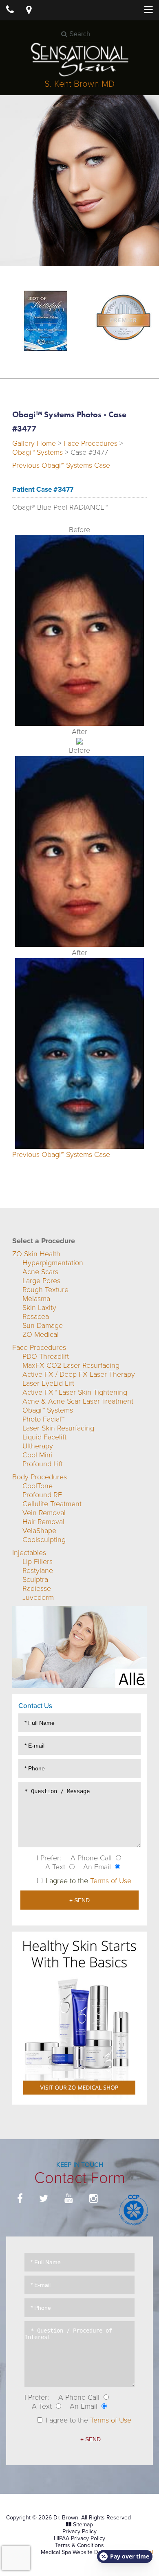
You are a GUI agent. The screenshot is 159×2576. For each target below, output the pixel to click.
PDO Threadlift (46, 1356)
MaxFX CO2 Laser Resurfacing (71, 1365)
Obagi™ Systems (38, 452)
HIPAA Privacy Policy (79, 2538)
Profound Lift (43, 1464)
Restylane (38, 1571)
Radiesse (37, 1588)
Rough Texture (45, 1290)
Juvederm (38, 1597)
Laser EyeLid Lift (48, 1383)
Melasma (36, 1299)
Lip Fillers (38, 1562)
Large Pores (41, 1281)
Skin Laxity (39, 1308)
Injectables (29, 1553)
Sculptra (35, 1579)
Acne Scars (40, 1272)
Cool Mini (37, 1455)
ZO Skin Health (36, 1254)
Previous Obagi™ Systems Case (61, 465)
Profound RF (42, 1495)
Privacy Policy (79, 2531)
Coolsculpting (44, 1540)
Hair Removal (43, 1522)
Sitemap (83, 2525)
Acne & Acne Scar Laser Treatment (78, 1401)
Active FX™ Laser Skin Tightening (75, 1392)
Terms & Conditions (79, 2545)
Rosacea (36, 1316)
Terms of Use (111, 1881)
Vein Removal (44, 1513)
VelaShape (39, 1531)
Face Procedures (91, 443)
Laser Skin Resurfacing (58, 1428)
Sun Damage (43, 1325)
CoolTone (38, 1486)
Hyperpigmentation (53, 1263)
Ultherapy (38, 1446)
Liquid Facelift (44, 1437)
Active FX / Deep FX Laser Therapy (79, 1374)
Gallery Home (34, 443)
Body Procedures (40, 1477)
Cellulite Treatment (52, 1504)
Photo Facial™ (43, 1419)
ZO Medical (41, 1334)
